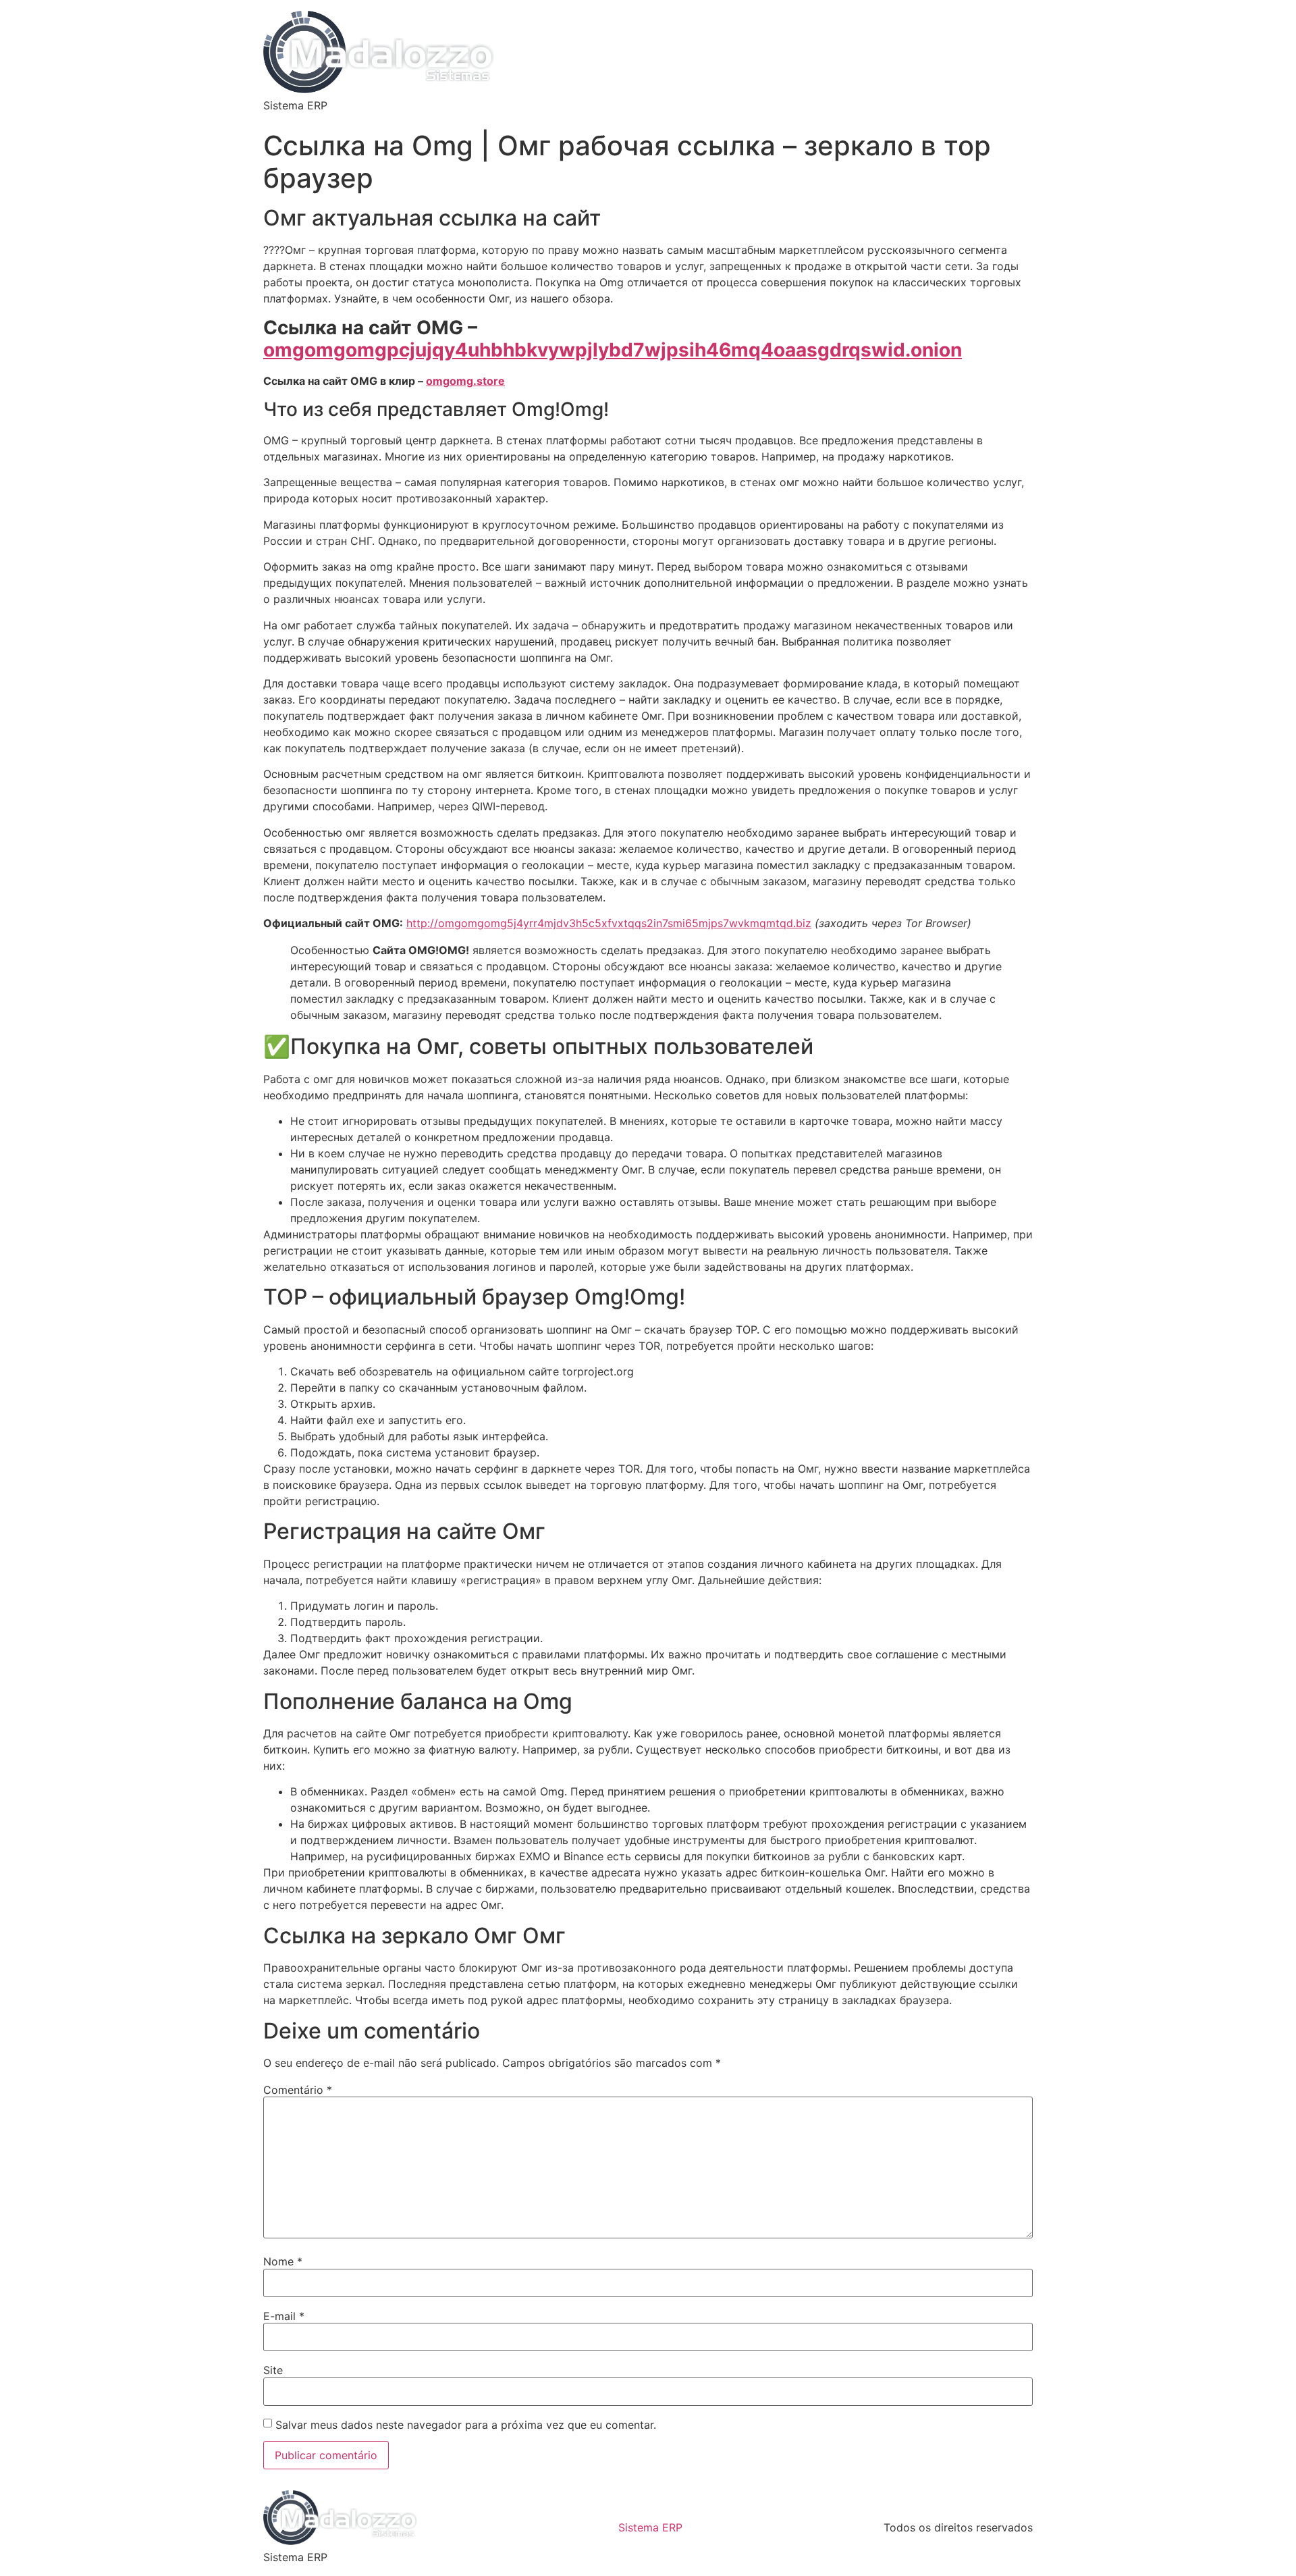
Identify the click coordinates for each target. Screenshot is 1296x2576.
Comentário (298, 2090)
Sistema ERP (650, 2527)
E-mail (284, 2316)
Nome (283, 2261)
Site (273, 2370)
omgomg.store (465, 381)
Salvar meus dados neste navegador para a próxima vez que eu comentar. (466, 2425)
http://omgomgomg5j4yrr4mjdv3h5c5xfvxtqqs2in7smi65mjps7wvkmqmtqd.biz (609, 923)
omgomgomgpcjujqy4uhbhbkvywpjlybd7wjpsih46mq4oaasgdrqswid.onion (613, 350)
